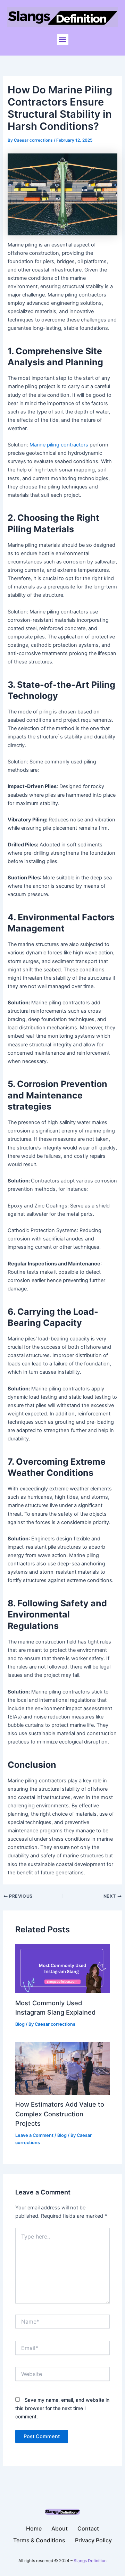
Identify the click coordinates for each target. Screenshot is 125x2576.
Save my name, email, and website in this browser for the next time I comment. (62, 2408)
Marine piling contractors (59, 445)
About (60, 2528)
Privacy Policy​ (93, 2540)
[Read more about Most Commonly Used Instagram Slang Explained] (62, 1968)
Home (34, 2528)
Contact (88, 2528)
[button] (63, 39)
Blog (20, 2024)
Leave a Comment (34, 2135)
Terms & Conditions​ (39, 2540)
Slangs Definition (90, 2561)
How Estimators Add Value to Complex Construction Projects (60, 2114)
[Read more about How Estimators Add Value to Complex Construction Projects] (62, 2068)
